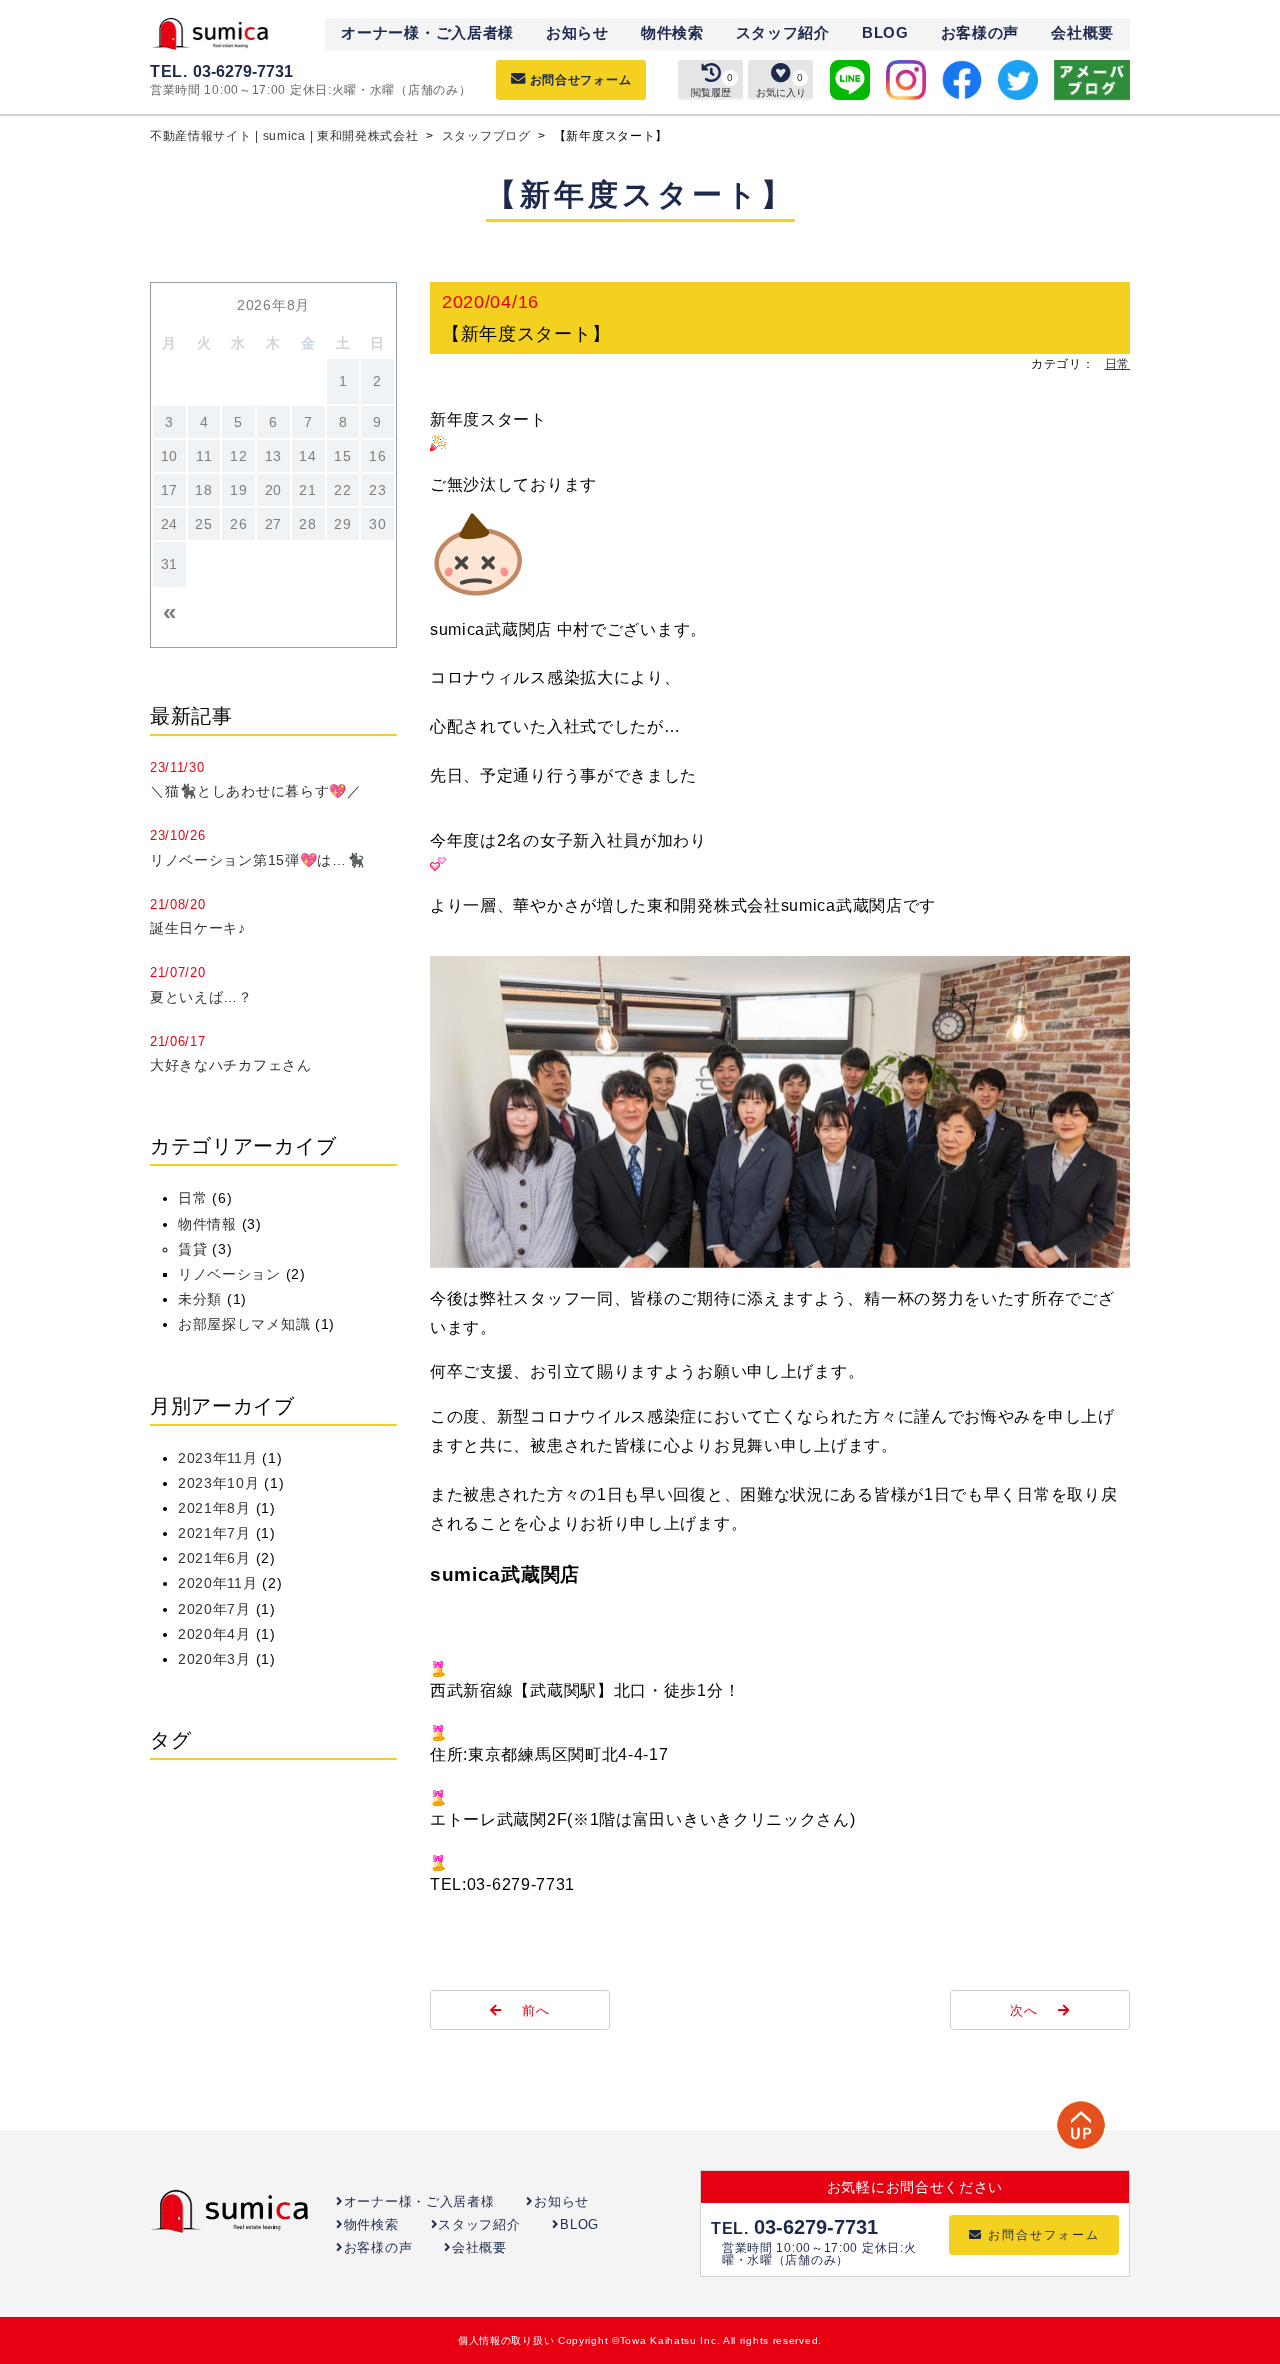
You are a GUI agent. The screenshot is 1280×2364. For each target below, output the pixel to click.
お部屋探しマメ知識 (244, 1324)
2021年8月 (214, 1508)
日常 (1117, 364)
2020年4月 (214, 1634)
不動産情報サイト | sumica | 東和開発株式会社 (286, 136)
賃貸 (192, 1249)
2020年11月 (218, 1583)
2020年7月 (214, 1609)
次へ (1023, 2010)
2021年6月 (214, 1558)
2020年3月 (214, 1659)
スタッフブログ (486, 136)
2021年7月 (214, 1533)
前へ (535, 2010)
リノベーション (229, 1274)
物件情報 (207, 1224)
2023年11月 (218, 1458)
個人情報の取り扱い (506, 2340)
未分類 (200, 1299)
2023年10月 (219, 1483)
